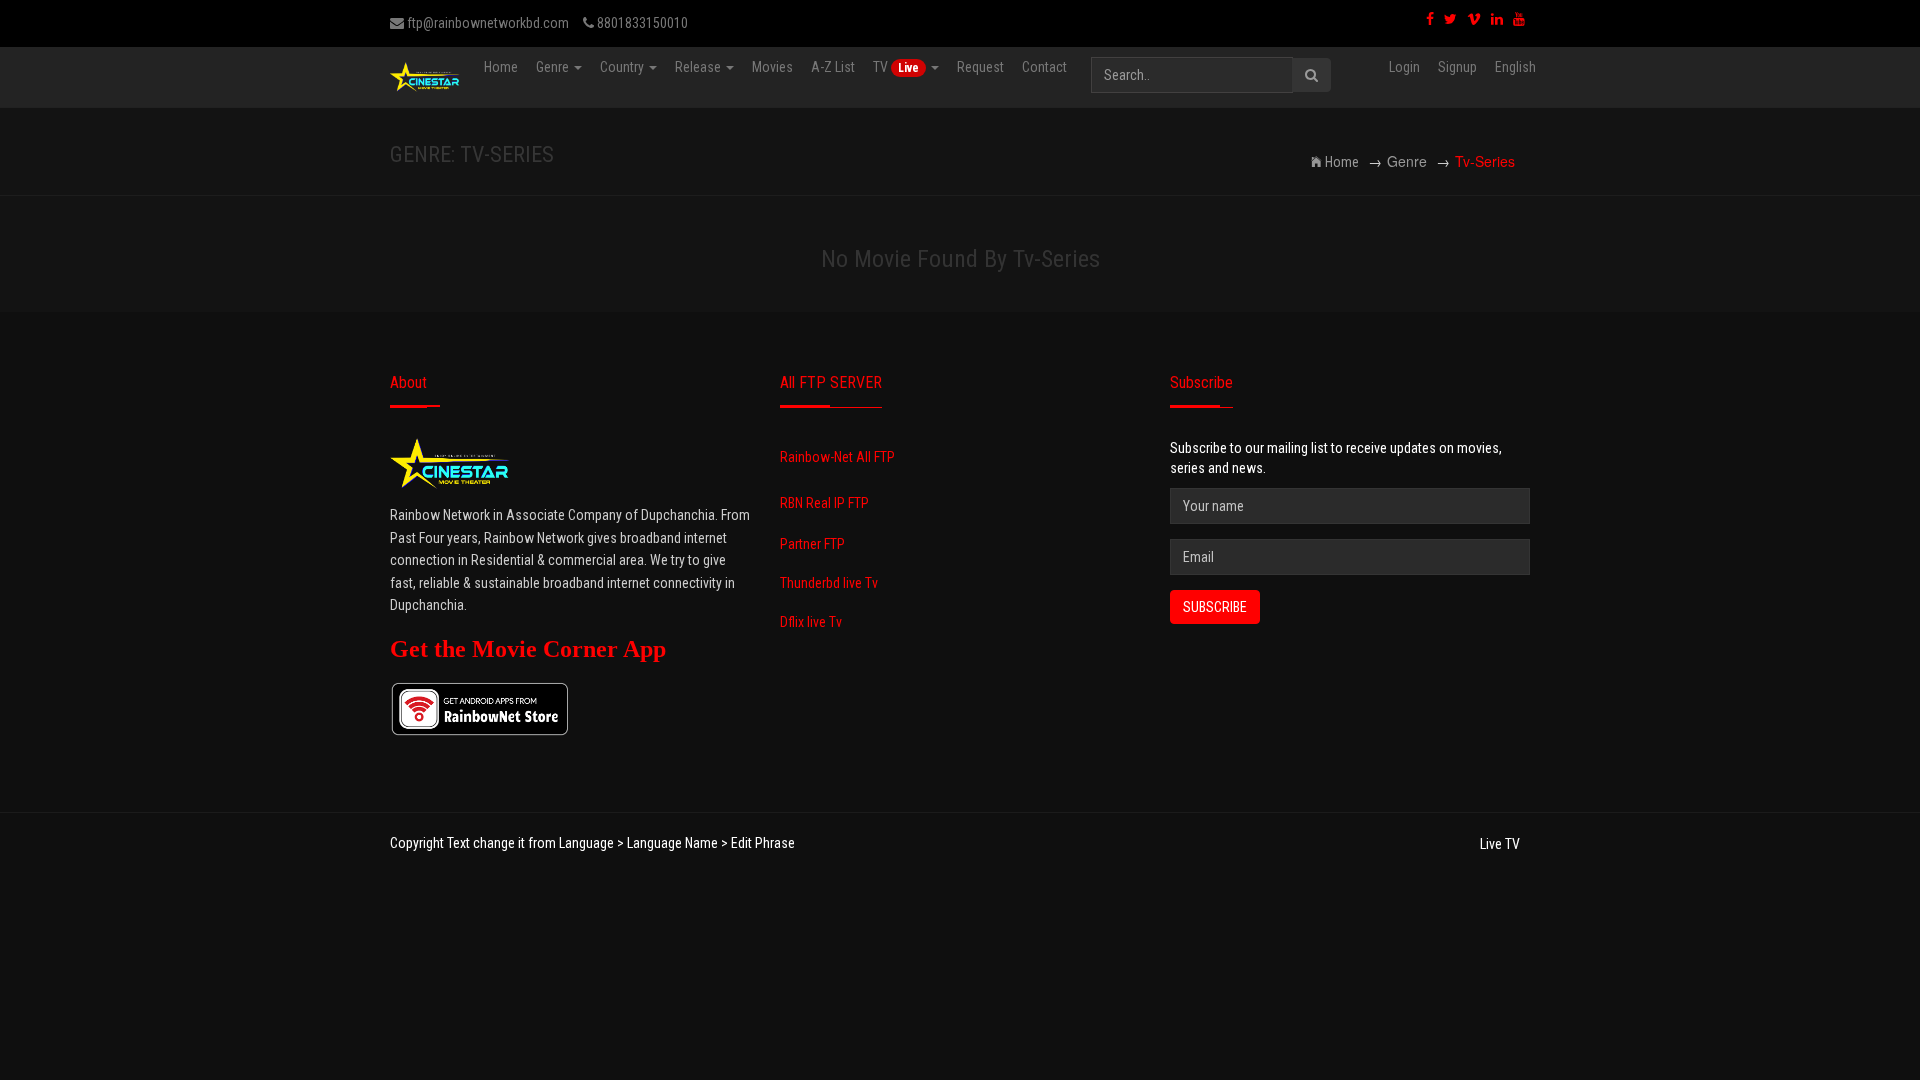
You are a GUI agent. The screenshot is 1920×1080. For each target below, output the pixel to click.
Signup (1457, 67)
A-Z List (833, 67)
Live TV (1500, 844)
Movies (772, 67)
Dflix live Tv (811, 622)
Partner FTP (812, 544)
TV (896, 67)
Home (501, 67)
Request (980, 67)
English (1515, 67)
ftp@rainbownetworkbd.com (486, 23)
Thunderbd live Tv (829, 583)
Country (623, 67)
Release (699, 67)
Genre (554, 67)
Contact (1044, 67)
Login (1404, 67)
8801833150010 (641, 23)
